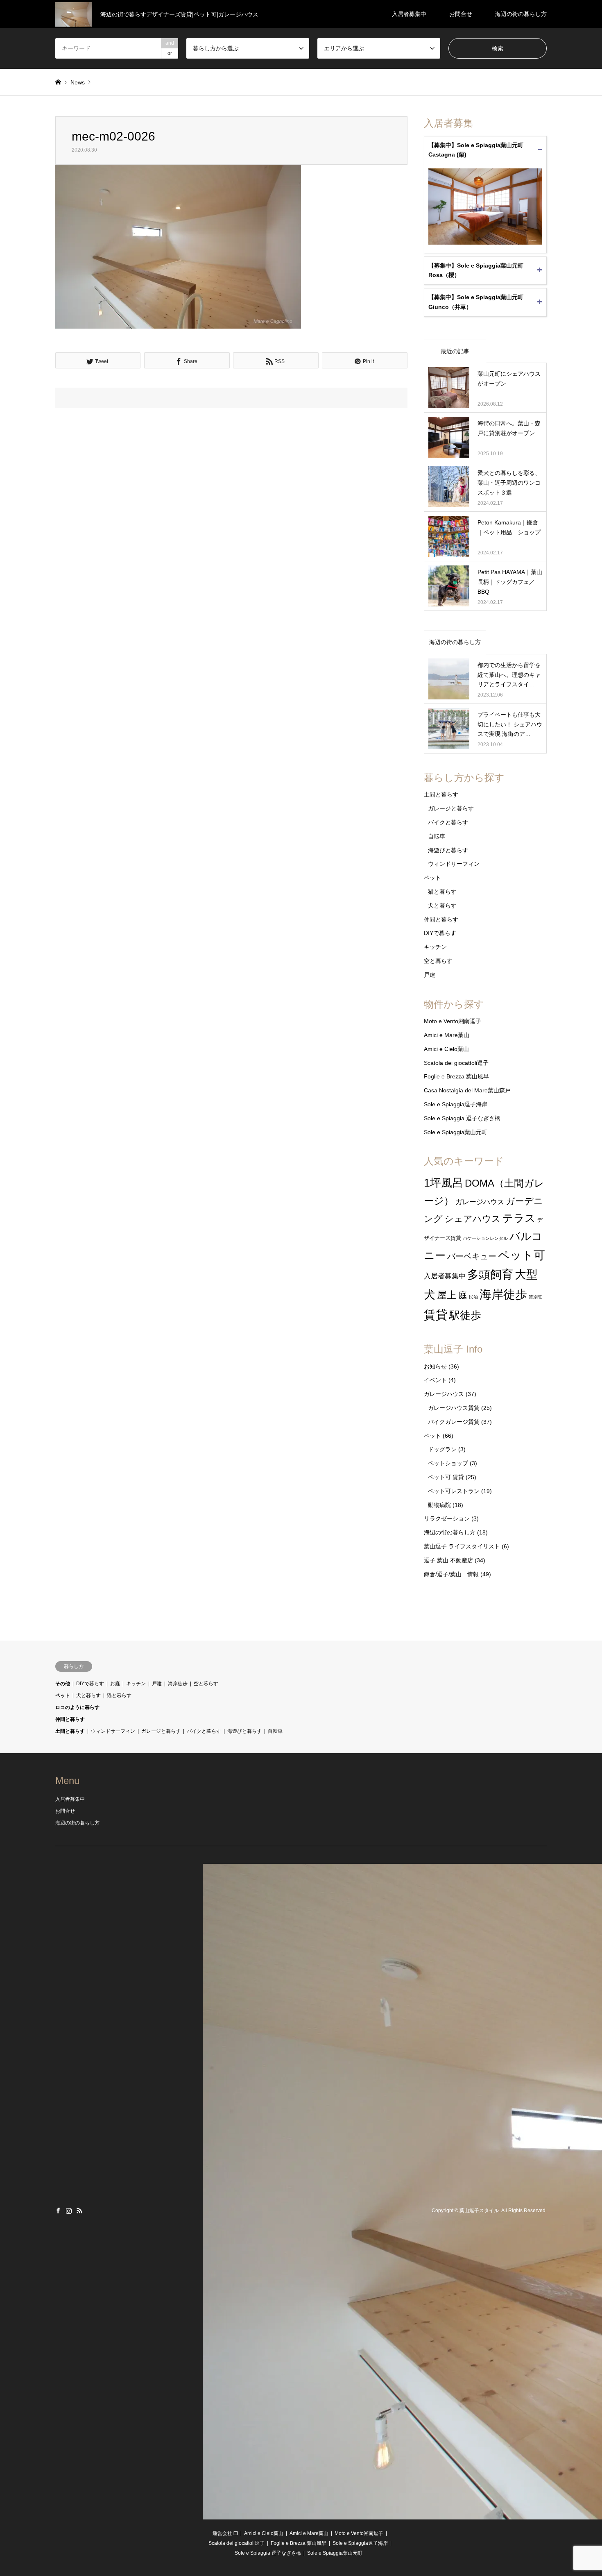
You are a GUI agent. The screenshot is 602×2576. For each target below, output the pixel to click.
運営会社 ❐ (225, 2533)
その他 (63, 1684)
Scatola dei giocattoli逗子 (456, 1063)
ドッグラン (442, 1449)
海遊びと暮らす (448, 850)
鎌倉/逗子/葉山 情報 (451, 1574)
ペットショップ (448, 1463)
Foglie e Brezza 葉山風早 (456, 1076)
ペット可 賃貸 (446, 1477)
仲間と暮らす (441, 919)
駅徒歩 (465, 1315)
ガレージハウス (480, 1202)
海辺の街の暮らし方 (521, 14)
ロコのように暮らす (77, 1707)
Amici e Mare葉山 (447, 1035)
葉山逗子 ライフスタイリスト (462, 1546)
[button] (178, 247)
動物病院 (439, 1505)
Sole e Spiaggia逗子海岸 (456, 1104)
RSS (79, 2211)
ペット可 (522, 1255)
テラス (519, 1218)
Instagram (69, 2211)
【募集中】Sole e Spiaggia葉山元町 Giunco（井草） (476, 302)
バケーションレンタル (485, 1238)
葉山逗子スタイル (479, 2211)
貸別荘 (535, 1297)
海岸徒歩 (503, 1294)
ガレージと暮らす (451, 808)
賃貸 (436, 1315)
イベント (435, 1380)
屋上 (447, 1295)
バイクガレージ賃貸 (454, 1422)
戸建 (430, 975)
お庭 (115, 1684)
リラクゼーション (447, 1518)
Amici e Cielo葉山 (446, 1049)
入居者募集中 (409, 14)
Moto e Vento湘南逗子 (453, 1021)
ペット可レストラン (454, 1491)
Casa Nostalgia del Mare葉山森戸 (467, 1090)
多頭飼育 (490, 1274)
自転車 (437, 836)
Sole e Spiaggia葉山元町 (456, 1132)
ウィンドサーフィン (454, 864)
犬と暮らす (442, 906)
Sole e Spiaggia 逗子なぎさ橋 (462, 1118)
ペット (432, 878)
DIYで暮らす (440, 933)
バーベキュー (472, 1256)
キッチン (435, 947)
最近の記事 (455, 351)
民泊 (473, 1297)
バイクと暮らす (448, 822)
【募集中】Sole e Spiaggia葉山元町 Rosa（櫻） (476, 270)
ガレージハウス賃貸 (454, 1408)
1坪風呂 (444, 1183)
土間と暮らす (441, 794)
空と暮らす (438, 961)
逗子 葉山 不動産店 (448, 1560)
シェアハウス (473, 1219)
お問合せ (461, 14)
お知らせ (435, 1366)
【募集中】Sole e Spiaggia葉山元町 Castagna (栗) (476, 150)
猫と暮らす (442, 892)
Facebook (58, 2211)
